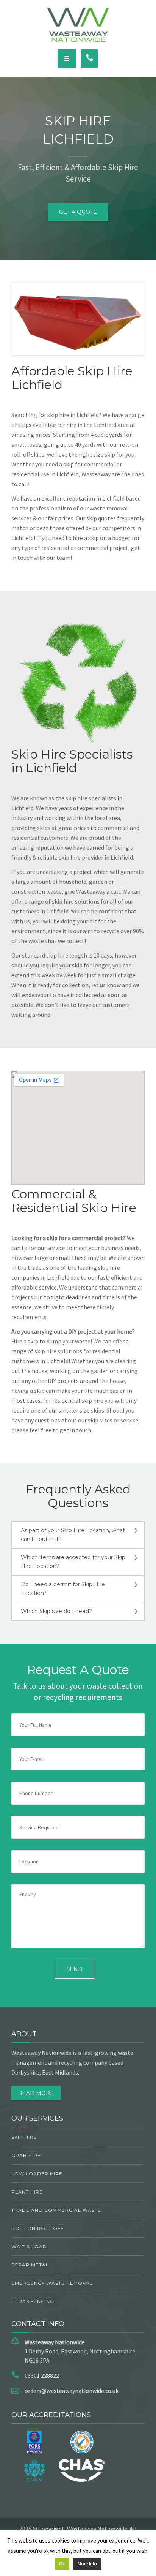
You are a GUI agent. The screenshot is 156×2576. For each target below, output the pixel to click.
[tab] (78, 1535)
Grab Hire (26, 2155)
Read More (36, 2093)
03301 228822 (42, 2375)
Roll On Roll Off (37, 2228)
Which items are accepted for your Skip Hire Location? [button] (73, 1562)
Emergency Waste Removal (52, 2283)
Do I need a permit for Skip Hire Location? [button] (63, 1589)
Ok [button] (62, 2564)
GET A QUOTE (78, 212)
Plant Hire (27, 2192)
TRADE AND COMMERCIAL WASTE (56, 2210)
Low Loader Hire (37, 2174)
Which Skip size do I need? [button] (56, 1611)
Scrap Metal (30, 2265)
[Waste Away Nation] (78, 25)
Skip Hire (24, 2137)
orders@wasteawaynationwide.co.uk (72, 2391)
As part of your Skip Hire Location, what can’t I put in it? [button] (73, 1535)
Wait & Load (29, 2246)
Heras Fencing (33, 2301)
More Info (87, 2564)
